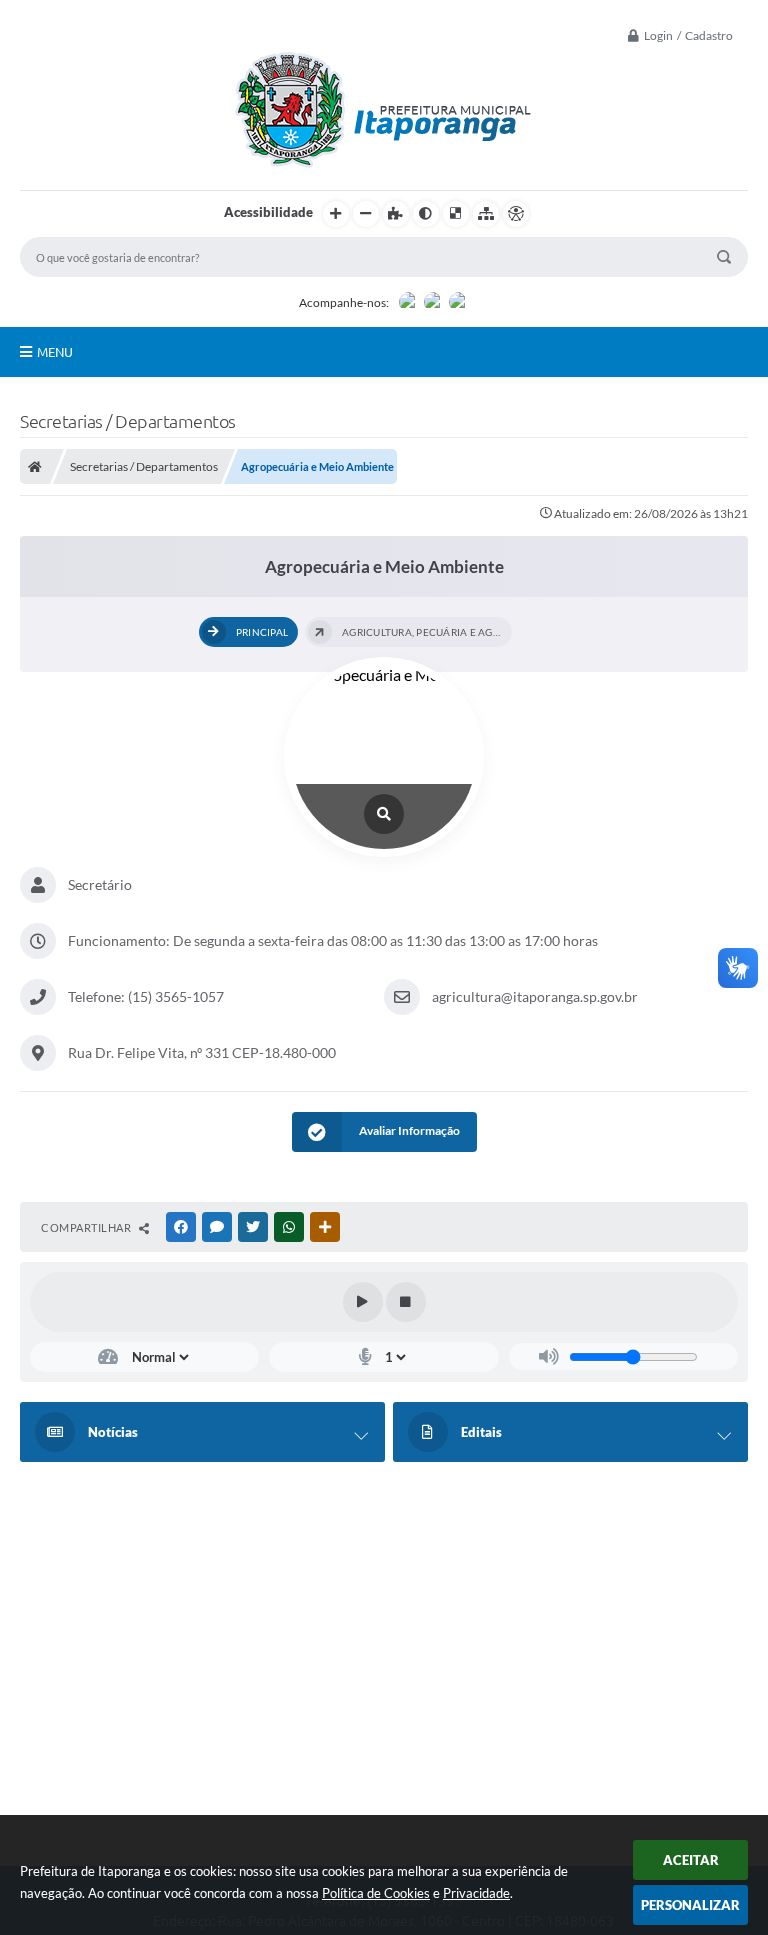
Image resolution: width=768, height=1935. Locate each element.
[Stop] (406, 1302)
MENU (55, 352)
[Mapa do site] (486, 214)
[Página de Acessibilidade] (516, 214)
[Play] (363, 1302)
